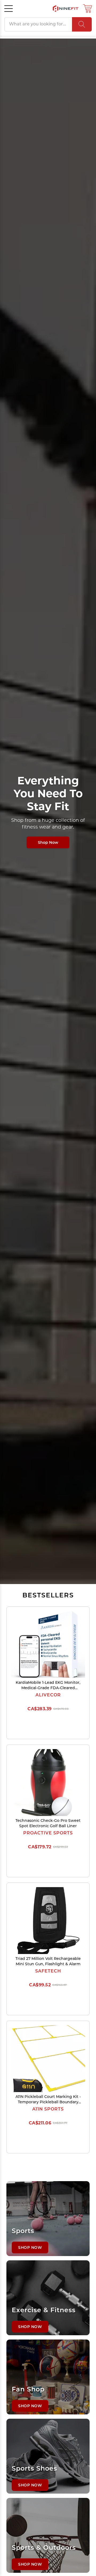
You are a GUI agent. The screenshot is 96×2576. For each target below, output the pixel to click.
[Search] (82, 24)
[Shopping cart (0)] (87, 9)
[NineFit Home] (66, 9)
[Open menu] (9, 9)
